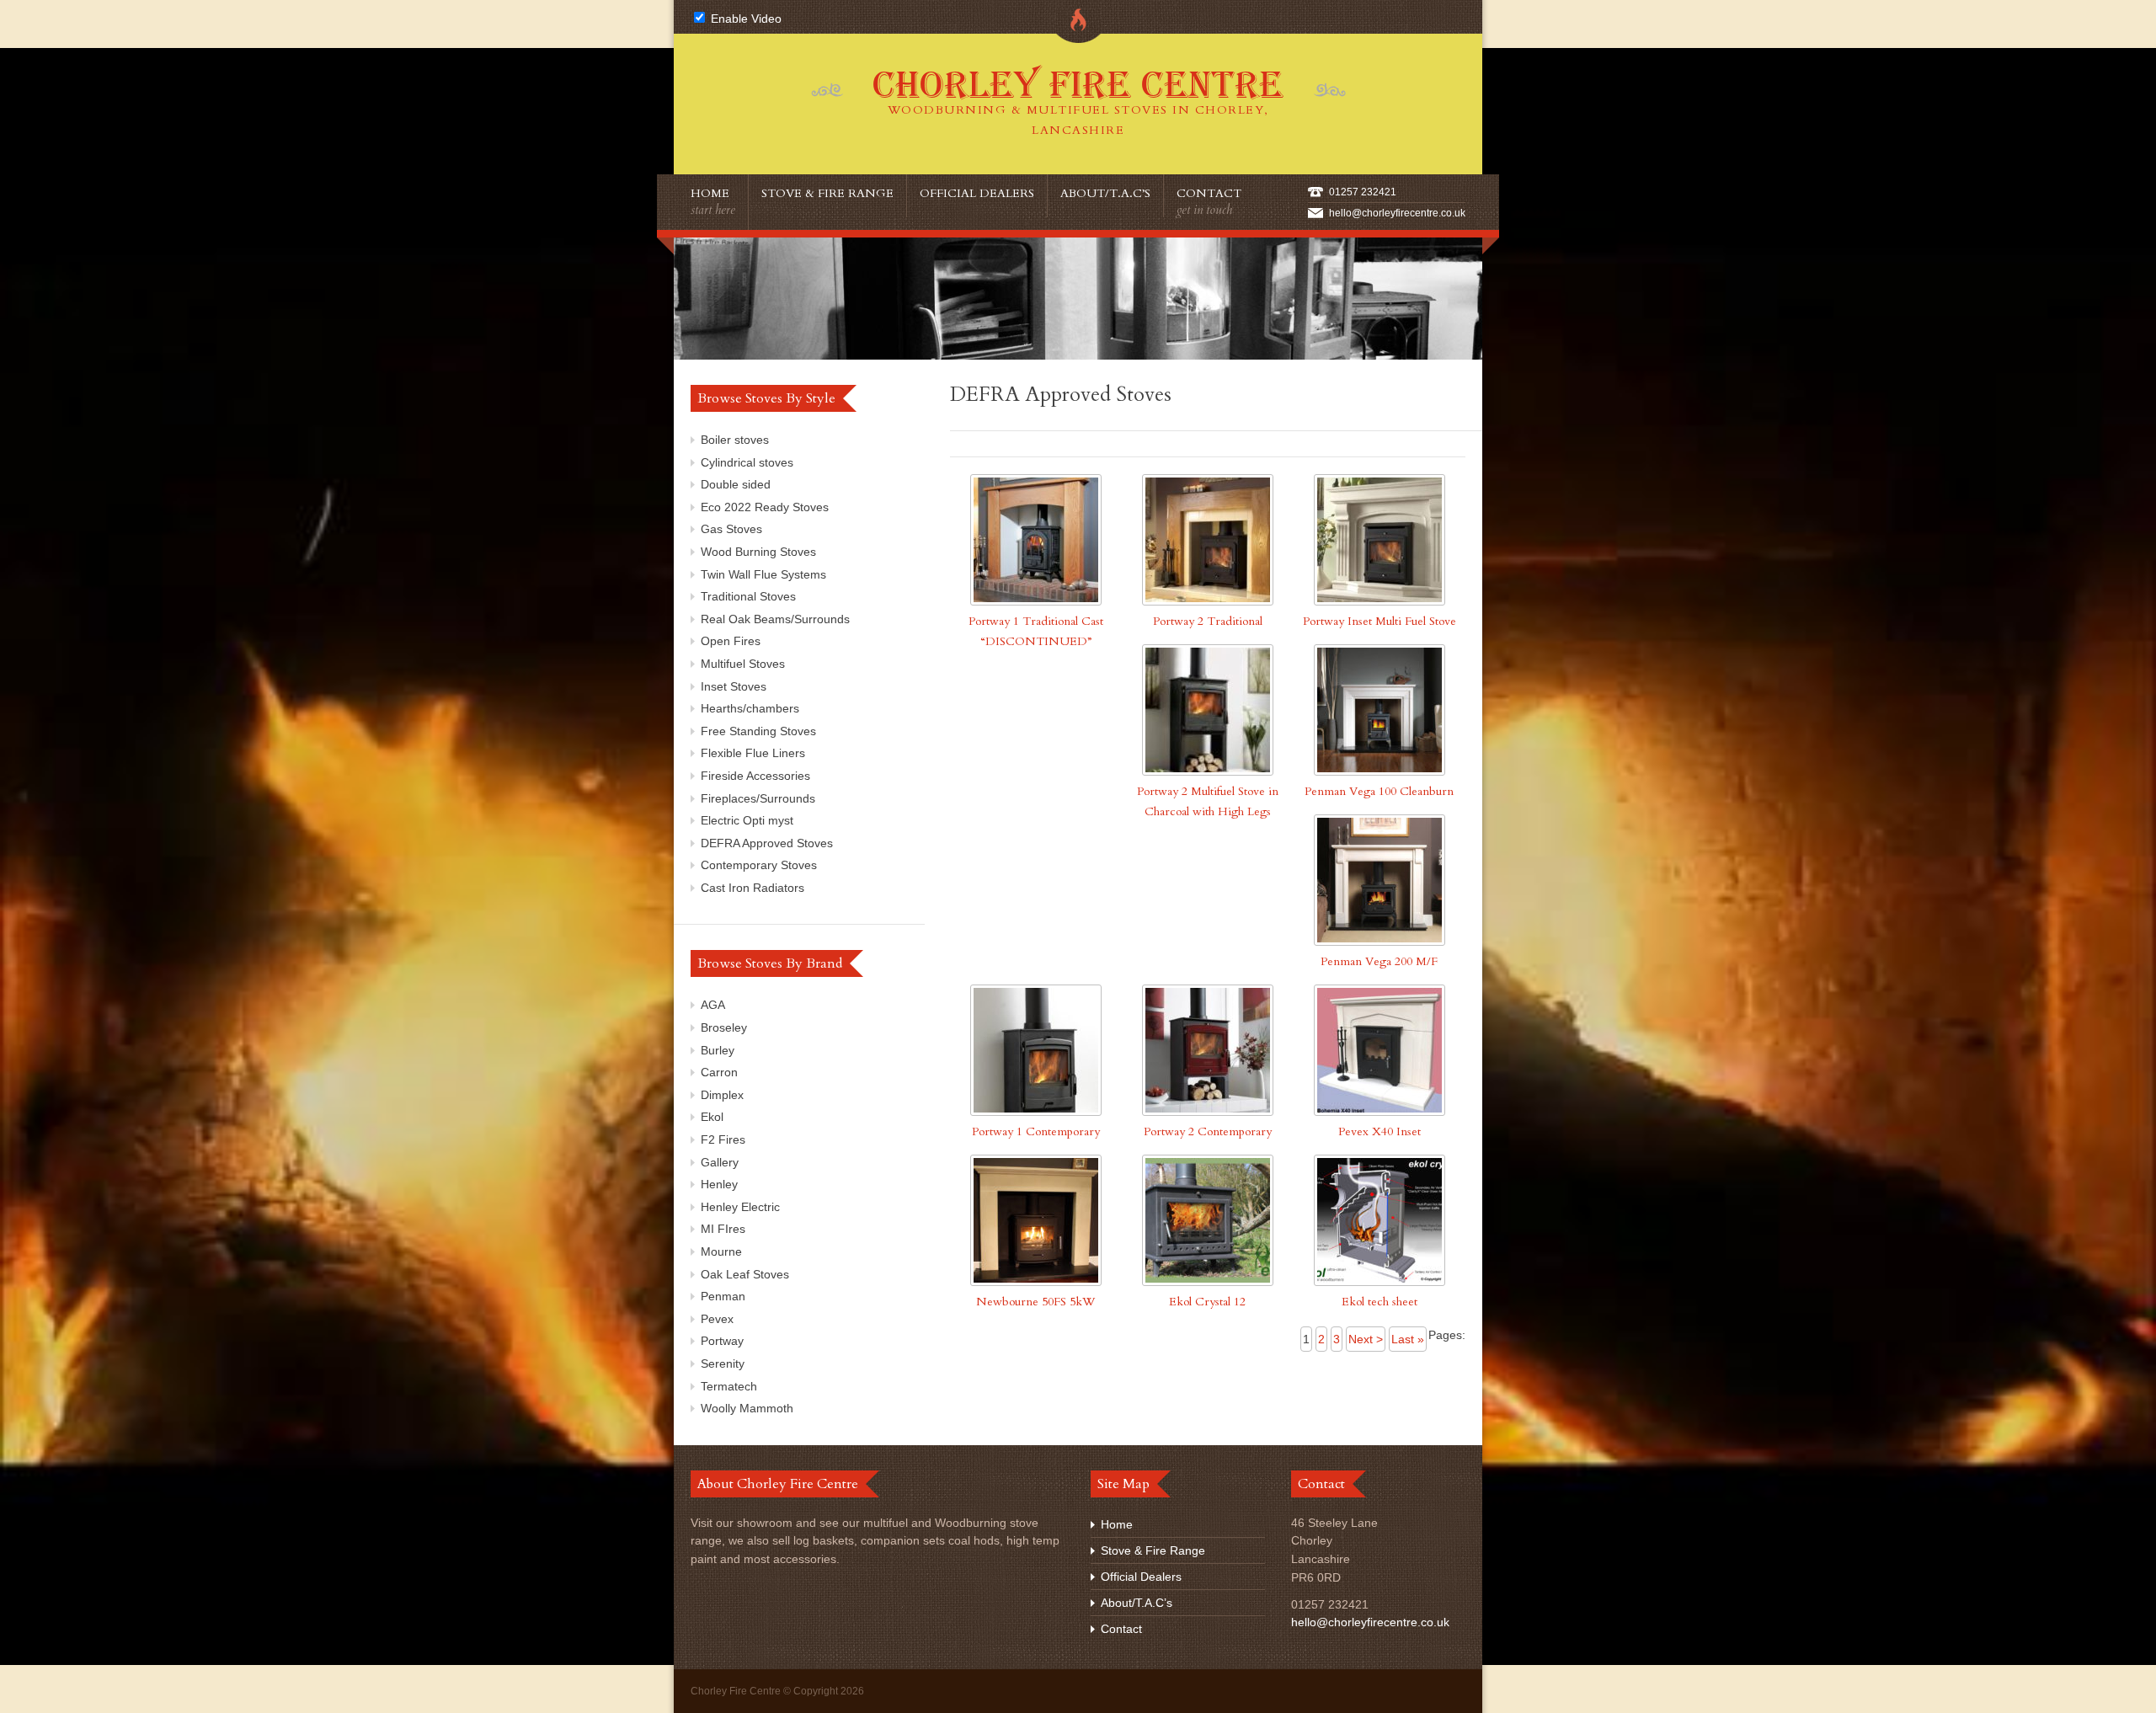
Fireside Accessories (755, 776)
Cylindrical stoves (747, 462)
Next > (1366, 1339)
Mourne (721, 1251)
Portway (722, 1341)
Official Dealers (977, 193)
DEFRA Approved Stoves (767, 843)
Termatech (729, 1386)
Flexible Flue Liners (753, 753)
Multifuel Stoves (743, 664)
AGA (713, 1005)
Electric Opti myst (747, 820)
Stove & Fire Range (827, 193)
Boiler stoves (735, 440)
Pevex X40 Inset (1380, 1131)
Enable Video (744, 19)
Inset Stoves (734, 686)
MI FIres (723, 1229)
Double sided (736, 484)
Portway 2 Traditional (1208, 621)
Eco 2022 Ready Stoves (765, 507)
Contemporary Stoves (759, 865)
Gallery (720, 1162)
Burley (718, 1050)
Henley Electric (740, 1207)
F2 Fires (723, 1139)
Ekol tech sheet (1380, 1302)
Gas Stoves (731, 529)
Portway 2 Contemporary (1208, 1131)
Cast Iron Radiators (752, 888)
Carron (719, 1072)
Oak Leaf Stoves (745, 1274)
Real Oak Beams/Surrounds (775, 619)
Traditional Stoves (748, 596)
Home (713, 202)
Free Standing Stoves (758, 731)
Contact (1209, 202)
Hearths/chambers (750, 708)
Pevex (717, 1319)
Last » (1408, 1339)
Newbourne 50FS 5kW (1035, 1302)
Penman (723, 1296)
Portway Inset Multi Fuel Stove (1380, 621)
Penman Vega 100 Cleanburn (1379, 791)
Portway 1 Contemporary (1036, 1131)
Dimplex (722, 1095)
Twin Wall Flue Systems (763, 574)
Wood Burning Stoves (758, 552)
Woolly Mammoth (747, 1408)
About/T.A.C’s (1105, 193)
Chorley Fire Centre (1078, 101)
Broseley (724, 1027)
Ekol (712, 1117)
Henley (719, 1184)
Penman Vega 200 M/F (1379, 961)
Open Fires (731, 641)
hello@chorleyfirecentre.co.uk (1397, 213)
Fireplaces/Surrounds (758, 798)
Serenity (723, 1363)
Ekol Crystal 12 (1207, 1302)
